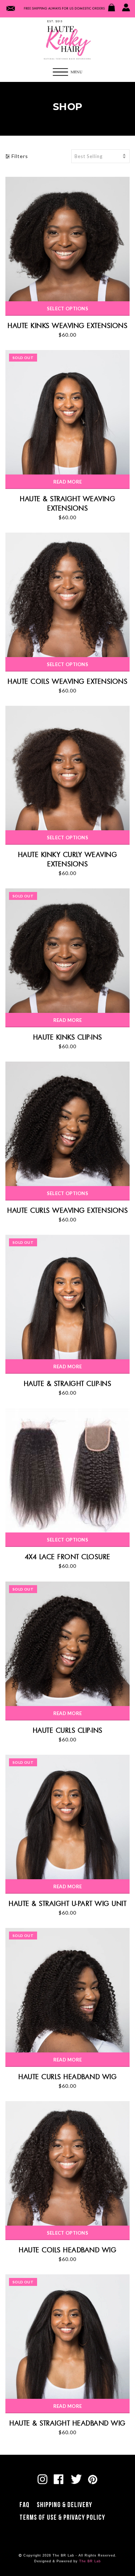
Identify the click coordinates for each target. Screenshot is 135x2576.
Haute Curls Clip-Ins (68, 1730)
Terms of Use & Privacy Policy (62, 2518)
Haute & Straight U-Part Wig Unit (67, 1903)
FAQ (24, 2505)
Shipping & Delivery (64, 2505)
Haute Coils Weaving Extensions (67, 681)
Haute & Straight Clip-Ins (68, 1383)
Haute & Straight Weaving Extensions (67, 503)
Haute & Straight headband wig (67, 2423)
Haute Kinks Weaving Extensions (67, 325)
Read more (68, 482)
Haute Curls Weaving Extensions (67, 1210)
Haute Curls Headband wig (67, 2077)
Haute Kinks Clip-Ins (68, 1037)
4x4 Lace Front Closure (68, 1557)
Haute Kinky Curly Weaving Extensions (68, 859)
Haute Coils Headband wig (67, 2250)
